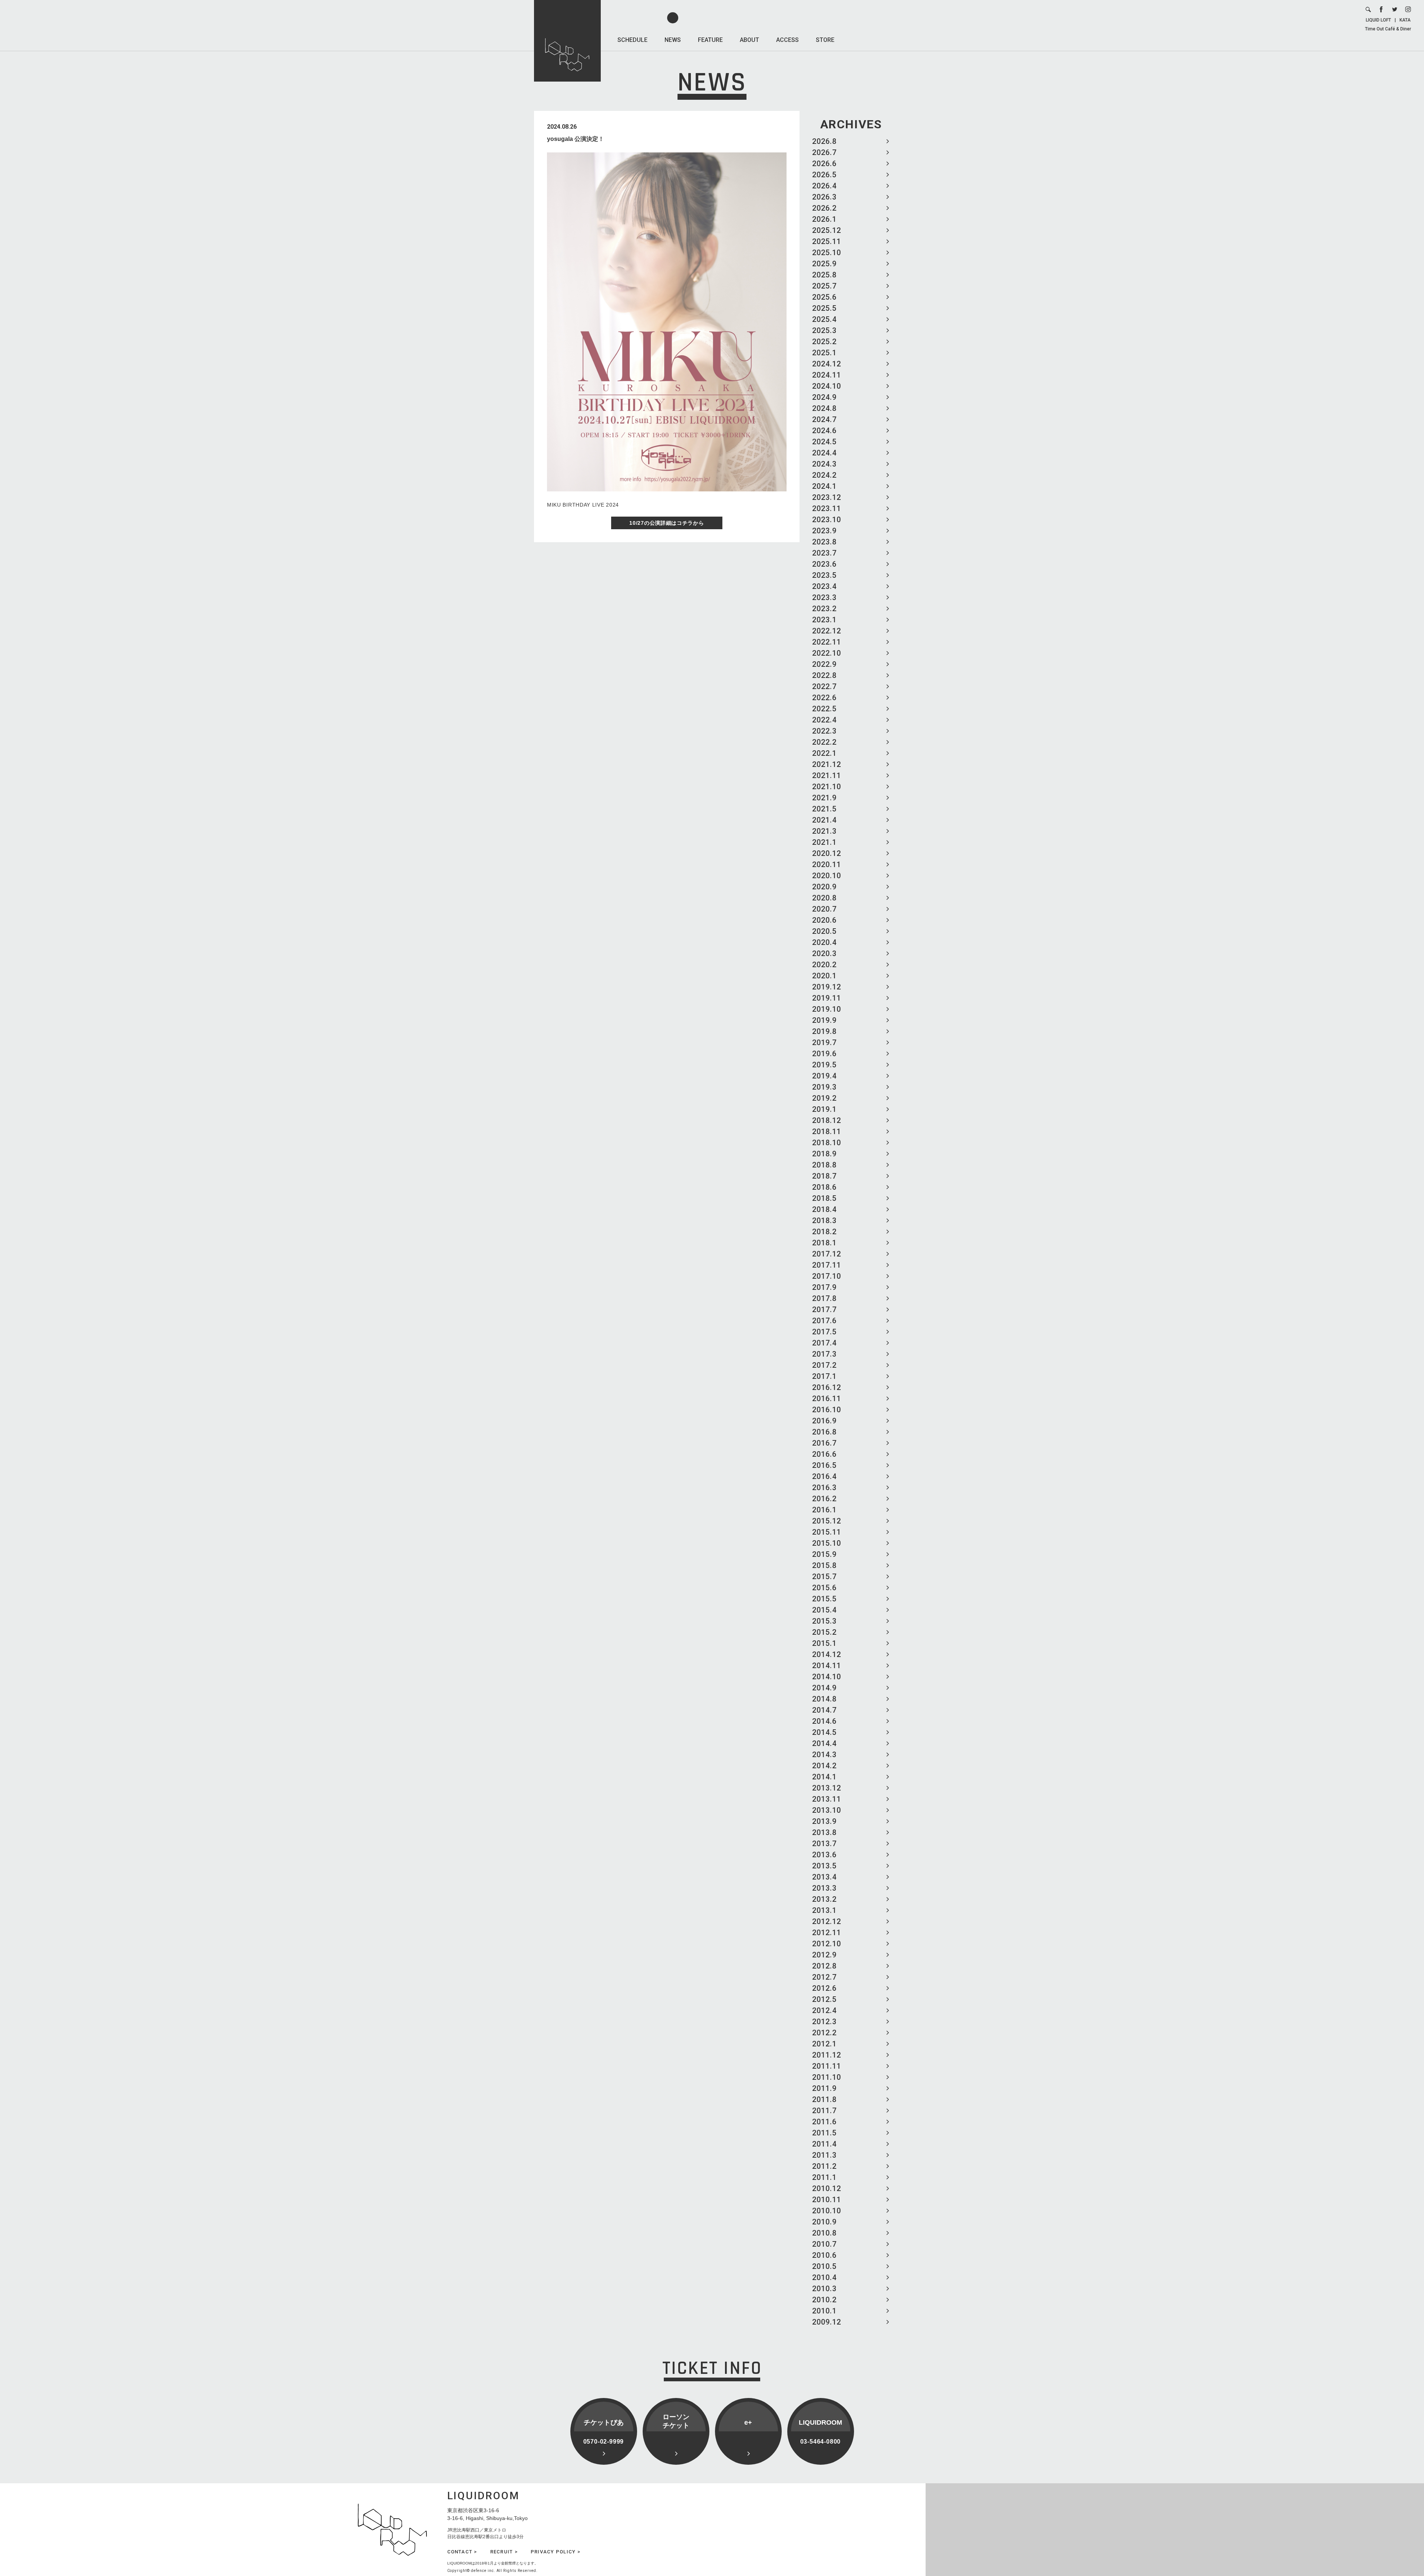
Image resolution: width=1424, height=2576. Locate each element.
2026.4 (824, 186)
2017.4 (824, 1343)
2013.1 (824, 1910)
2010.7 (824, 2244)
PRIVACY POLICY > (556, 2552)
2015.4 (824, 1610)
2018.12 (827, 1120)
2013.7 (824, 1844)
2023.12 (827, 497)
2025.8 (824, 275)
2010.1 (824, 2311)
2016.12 (827, 1387)
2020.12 (827, 853)
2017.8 (824, 1298)
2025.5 (824, 308)
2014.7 (824, 1710)
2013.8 (824, 1832)
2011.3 (824, 2155)
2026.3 (824, 197)
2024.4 (824, 453)
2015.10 (827, 1543)
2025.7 (824, 286)
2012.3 (824, 2022)
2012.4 (824, 2010)
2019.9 (824, 1020)
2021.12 (827, 764)
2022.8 (824, 675)
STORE (825, 40)
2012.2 (824, 2033)
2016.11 (827, 1399)
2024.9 (824, 397)
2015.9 (824, 1554)
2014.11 (827, 1666)
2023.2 (824, 609)
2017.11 (827, 1265)
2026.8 (824, 141)
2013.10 (827, 1810)
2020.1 (824, 976)
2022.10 (827, 653)
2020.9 (824, 887)
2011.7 (824, 2111)
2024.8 (824, 408)
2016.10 (827, 1410)
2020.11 (827, 864)
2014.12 (827, 1654)
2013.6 (824, 1855)
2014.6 (824, 1721)
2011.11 (827, 2066)
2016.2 (824, 1499)
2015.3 (824, 1621)
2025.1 (824, 353)
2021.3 (824, 831)
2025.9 (824, 264)
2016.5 (824, 1465)
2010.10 (827, 2211)
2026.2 (824, 208)
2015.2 (824, 1632)
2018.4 (824, 1209)
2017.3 (824, 1354)
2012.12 (827, 1921)
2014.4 (824, 1743)
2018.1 (824, 1243)
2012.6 (824, 1988)
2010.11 (827, 2200)
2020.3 (824, 953)
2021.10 (827, 787)
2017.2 (824, 1365)
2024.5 (824, 442)
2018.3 (824, 1221)
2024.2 (824, 475)
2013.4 (824, 1877)
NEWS (673, 40)
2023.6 (824, 564)
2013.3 (824, 1888)
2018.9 (824, 1154)
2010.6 (824, 2255)
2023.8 (824, 542)
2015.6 (824, 1588)
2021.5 (824, 809)
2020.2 (824, 965)
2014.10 (827, 1677)
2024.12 (827, 364)
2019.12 (827, 987)
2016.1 (824, 1510)
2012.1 (824, 2044)
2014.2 (824, 1766)
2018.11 (827, 1131)
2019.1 (824, 1109)
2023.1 (824, 620)
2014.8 (824, 1699)
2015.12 (827, 1521)
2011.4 (824, 2144)
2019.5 (824, 1065)
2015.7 (824, 1577)
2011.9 (824, 2088)
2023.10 (827, 520)
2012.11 (827, 1933)
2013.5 (824, 1866)
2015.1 (824, 1643)
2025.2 (824, 342)
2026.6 (824, 164)
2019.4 (824, 1076)
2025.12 (827, 230)
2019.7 (824, 1042)
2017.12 (827, 1254)
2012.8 (824, 1966)
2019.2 (824, 1098)
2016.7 (824, 1443)
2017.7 (824, 1310)
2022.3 (824, 731)
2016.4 (824, 1476)
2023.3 (824, 597)
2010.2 (824, 2300)
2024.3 (824, 464)
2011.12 (827, 2055)
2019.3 (824, 1087)
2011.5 (824, 2133)
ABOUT (749, 40)
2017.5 (824, 1332)
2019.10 (827, 1009)
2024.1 (824, 486)
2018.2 (824, 1232)
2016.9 (824, 1421)
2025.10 (827, 253)
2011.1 (824, 2177)
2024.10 (827, 386)
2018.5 (824, 1198)
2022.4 (824, 720)
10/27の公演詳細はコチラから (667, 523)
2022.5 (824, 709)
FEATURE (710, 40)
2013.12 (827, 1788)
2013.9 (824, 1821)
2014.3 (824, 1755)
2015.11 (827, 1532)
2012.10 (827, 1944)
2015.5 (824, 1599)
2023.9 (824, 531)
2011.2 (824, 2166)
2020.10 (827, 876)
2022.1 (824, 753)
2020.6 (824, 920)
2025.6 (824, 297)
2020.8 (824, 898)
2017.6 (824, 1321)
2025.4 (824, 319)
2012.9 (824, 1955)
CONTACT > (462, 2552)
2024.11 (827, 375)
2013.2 (824, 1899)
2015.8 (824, 1565)
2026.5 (824, 175)
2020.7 (824, 909)
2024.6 (824, 431)
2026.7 (824, 152)
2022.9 (824, 664)
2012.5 (824, 1999)
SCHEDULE (632, 40)
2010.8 (824, 2233)
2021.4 (824, 820)
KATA (1405, 20)
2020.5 (824, 931)
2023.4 (824, 586)
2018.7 (824, 1176)
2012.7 (824, 1977)
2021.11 (827, 775)
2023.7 (824, 553)
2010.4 (824, 2277)
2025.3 (824, 330)
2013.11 (827, 1799)
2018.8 (824, 1165)
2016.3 (824, 1488)
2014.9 (824, 1688)
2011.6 (824, 2122)
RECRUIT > (504, 2552)
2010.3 (824, 2289)
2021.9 (824, 798)
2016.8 (824, 1432)
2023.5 (824, 575)
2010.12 (827, 2188)
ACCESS (787, 40)
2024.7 (824, 419)
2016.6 (824, 1454)
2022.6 (824, 698)
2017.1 (824, 1376)
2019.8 (824, 1031)
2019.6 (824, 1054)
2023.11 (827, 508)
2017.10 (827, 1276)
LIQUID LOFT (1378, 20)
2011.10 (827, 2077)
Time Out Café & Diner (1388, 29)
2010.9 (824, 2222)
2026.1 (824, 219)
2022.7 (824, 686)
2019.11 (827, 998)
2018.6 (824, 1187)
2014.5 (824, 1732)
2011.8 (824, 2099)
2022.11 (827, 642)
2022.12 (827, 631)
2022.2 (824, 742)
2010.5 (824, 2266)
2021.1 (824, 842)
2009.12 (827, 2322)
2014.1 (824, 1777)
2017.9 (824, 1287)
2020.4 (824, 942)
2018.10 (827, 1143)
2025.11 (827, 241)
